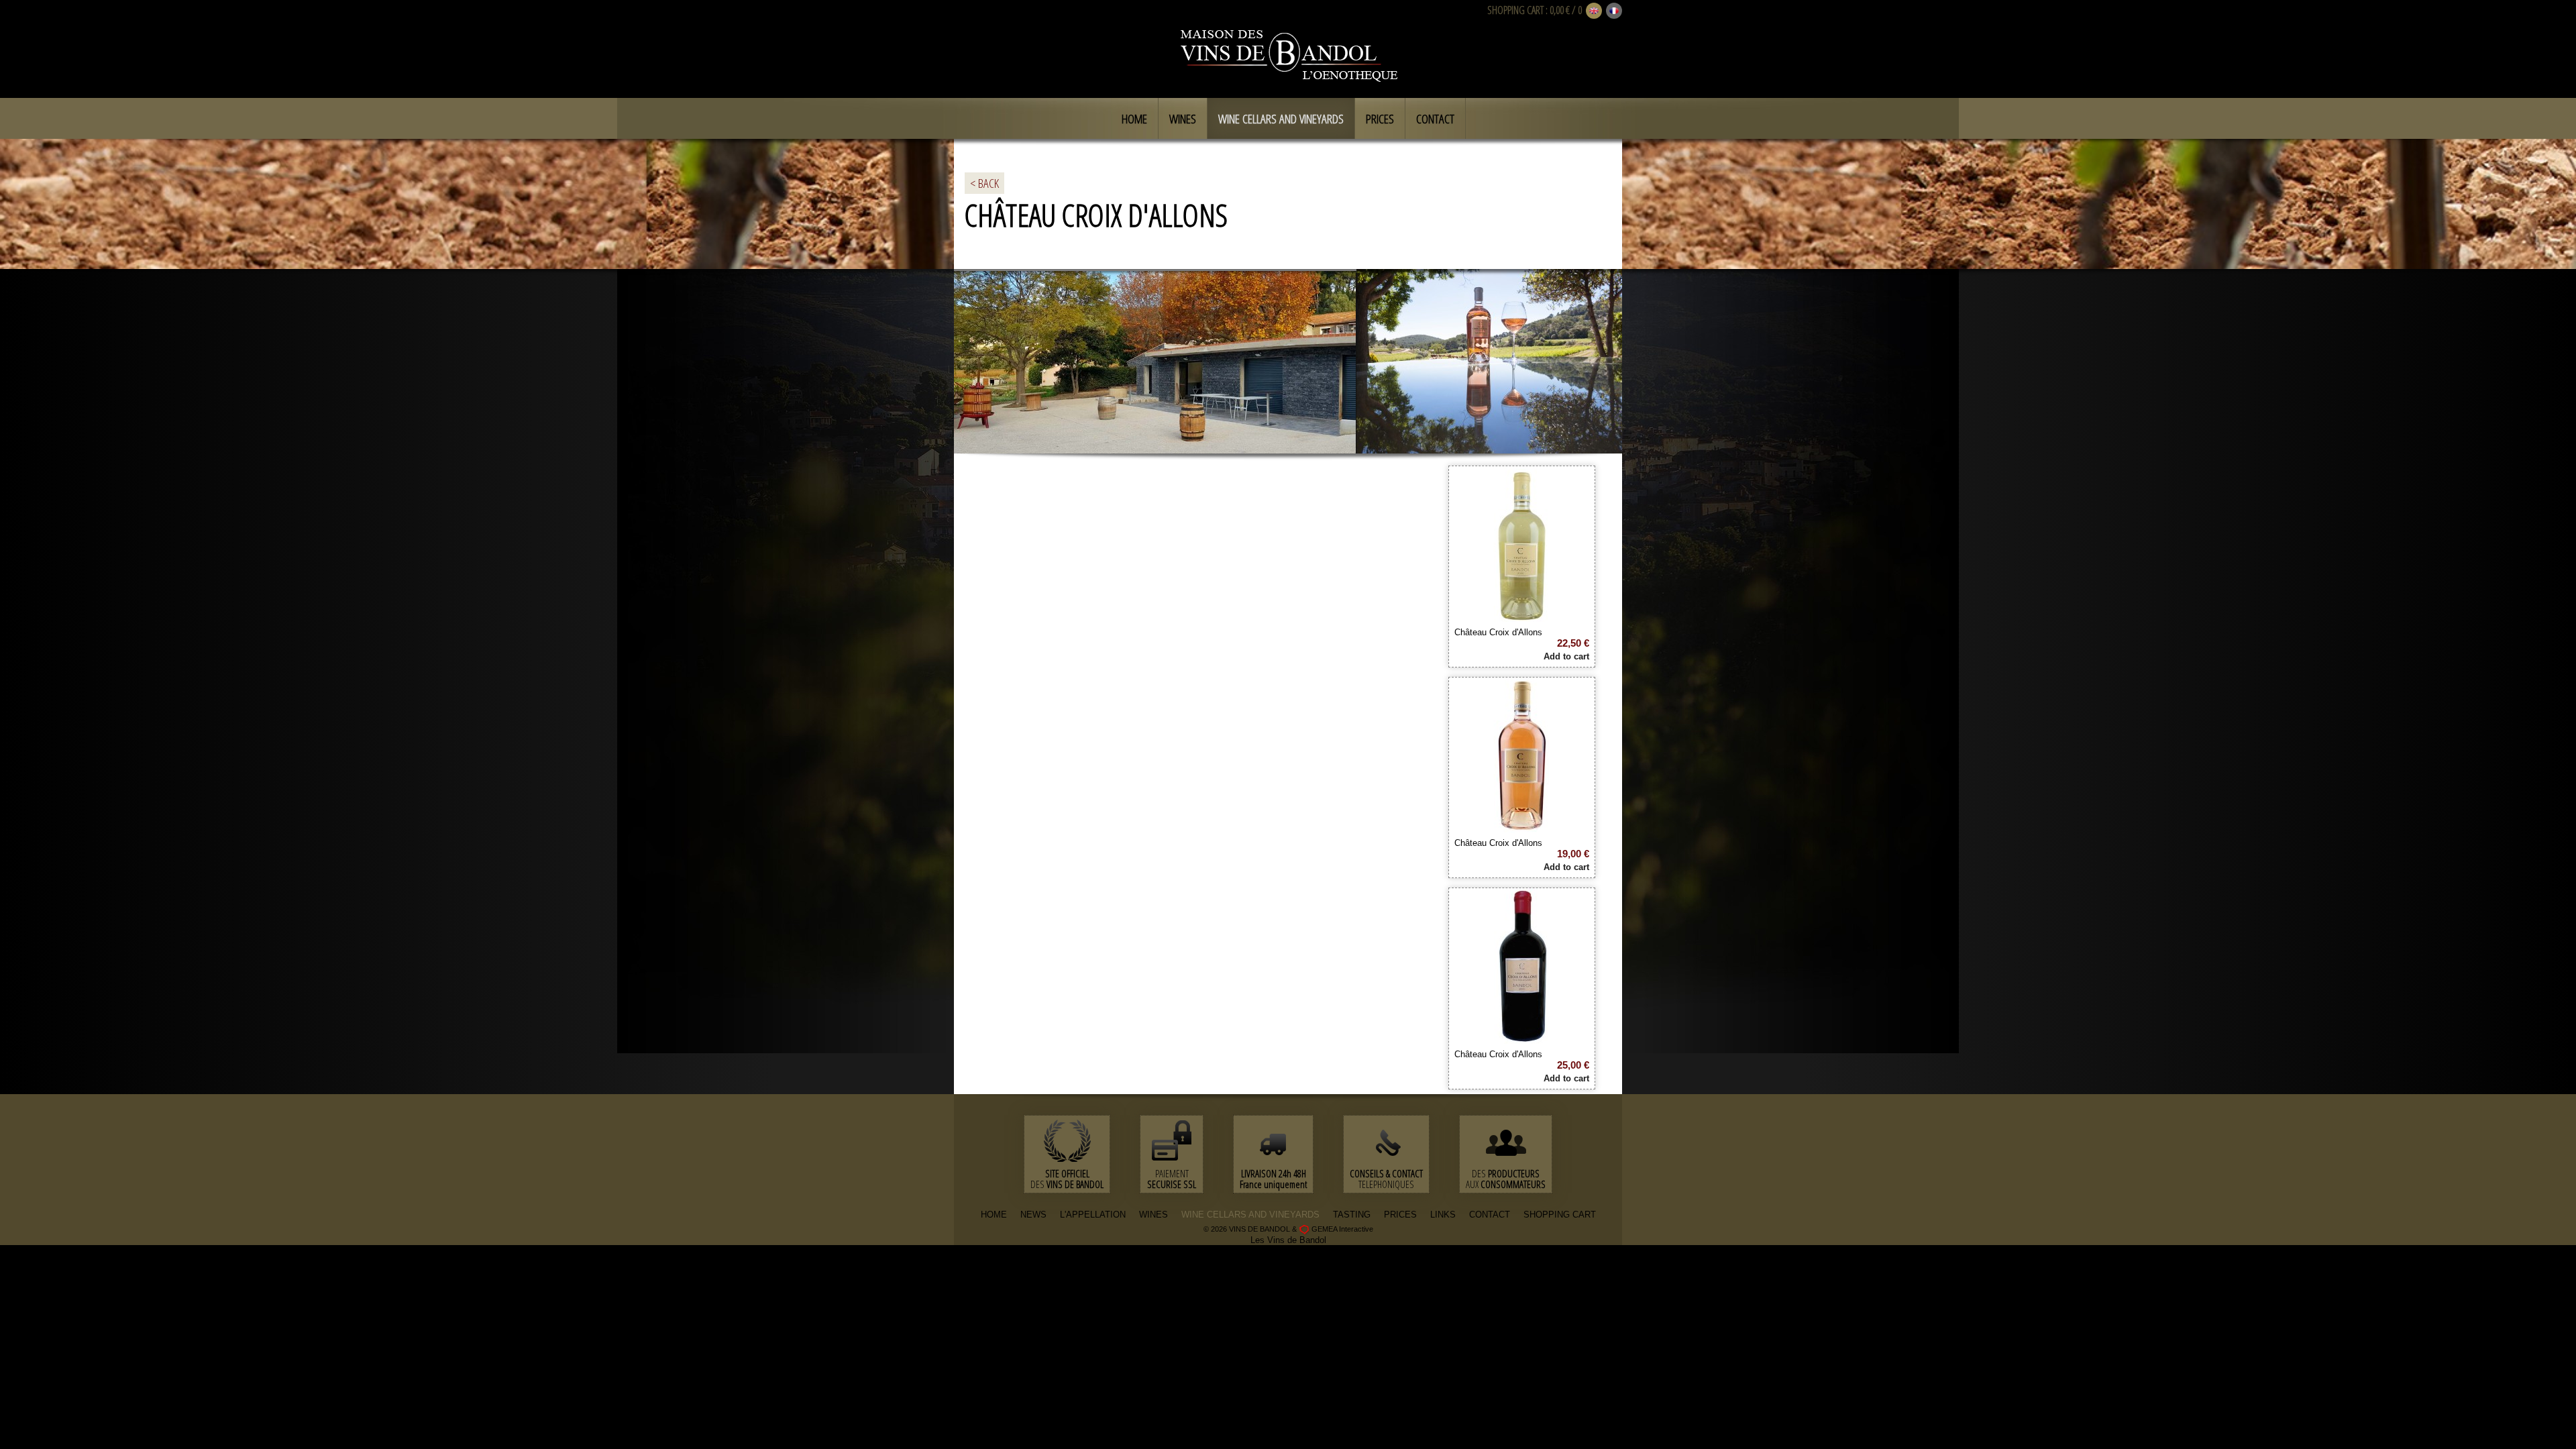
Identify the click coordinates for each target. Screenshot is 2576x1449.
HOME (994, 1215)
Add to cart (1566, 656)
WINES (1153, 1215)
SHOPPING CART (1515, 10)
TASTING (1352, 1215)
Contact (1435, 119)
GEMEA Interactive (1342, 1229)
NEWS (1033, 1215)
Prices (1380, 119)
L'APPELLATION (1093, 1215)
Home (1134, 119)
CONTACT (1490, 1215)
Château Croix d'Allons (1498, 632)
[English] (1594, 11)
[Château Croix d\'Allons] (1522, 617)
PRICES (1400, 1215)
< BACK (984, 183)
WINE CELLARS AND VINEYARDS (1250, 1215)
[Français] (1614, 11)
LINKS (1443, 1215)
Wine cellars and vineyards (1281, 119)
